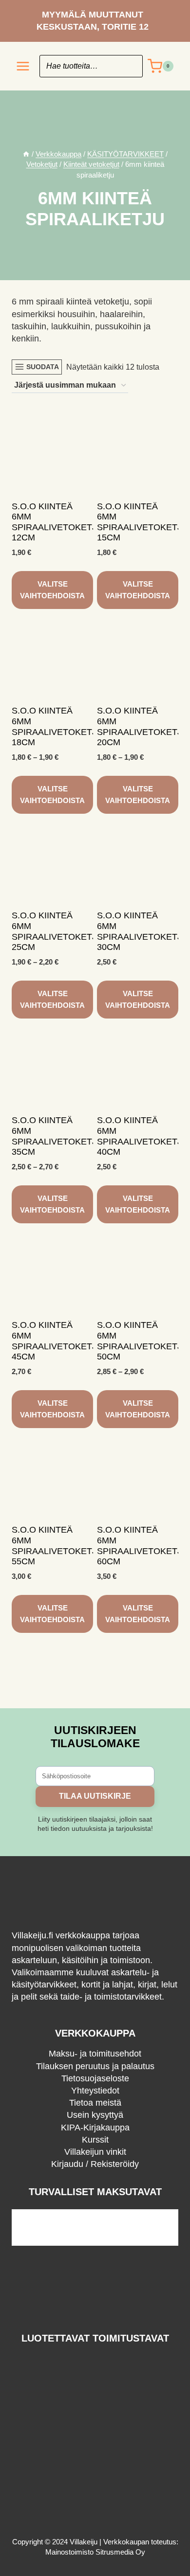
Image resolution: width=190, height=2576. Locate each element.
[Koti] (26, 154)
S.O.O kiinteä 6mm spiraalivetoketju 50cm (142, 1341)
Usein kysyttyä (95, 2115)
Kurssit (95, 2140)
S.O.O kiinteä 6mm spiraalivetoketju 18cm (57, 726)
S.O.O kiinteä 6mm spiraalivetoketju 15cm (142, 522)
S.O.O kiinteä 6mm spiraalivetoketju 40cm (142, 1136)
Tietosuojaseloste (95, 2078)
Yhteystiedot (95, 2091)
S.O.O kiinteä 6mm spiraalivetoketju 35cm (57, 1136)
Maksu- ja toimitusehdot (95, 2054)
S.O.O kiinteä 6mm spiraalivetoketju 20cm (142, 726)
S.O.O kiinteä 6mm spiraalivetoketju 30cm (142, 931)
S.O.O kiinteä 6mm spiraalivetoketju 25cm (57, 931)
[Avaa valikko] (23, 66)
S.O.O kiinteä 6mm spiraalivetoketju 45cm (57, 1341)
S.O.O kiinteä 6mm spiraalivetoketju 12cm (57, 522)
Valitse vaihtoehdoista (52, 590)
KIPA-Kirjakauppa (95, 2128)
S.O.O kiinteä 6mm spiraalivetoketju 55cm (57, 1546)
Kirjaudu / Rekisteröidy (95, 2164)
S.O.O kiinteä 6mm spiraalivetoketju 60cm (142, 1546)
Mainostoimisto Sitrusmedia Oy (95, 2552)
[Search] (131, 66)
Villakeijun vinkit (95, 2152)
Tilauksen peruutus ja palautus (95, 2066)
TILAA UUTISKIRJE (95, 1796)
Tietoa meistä (95, 2103)
